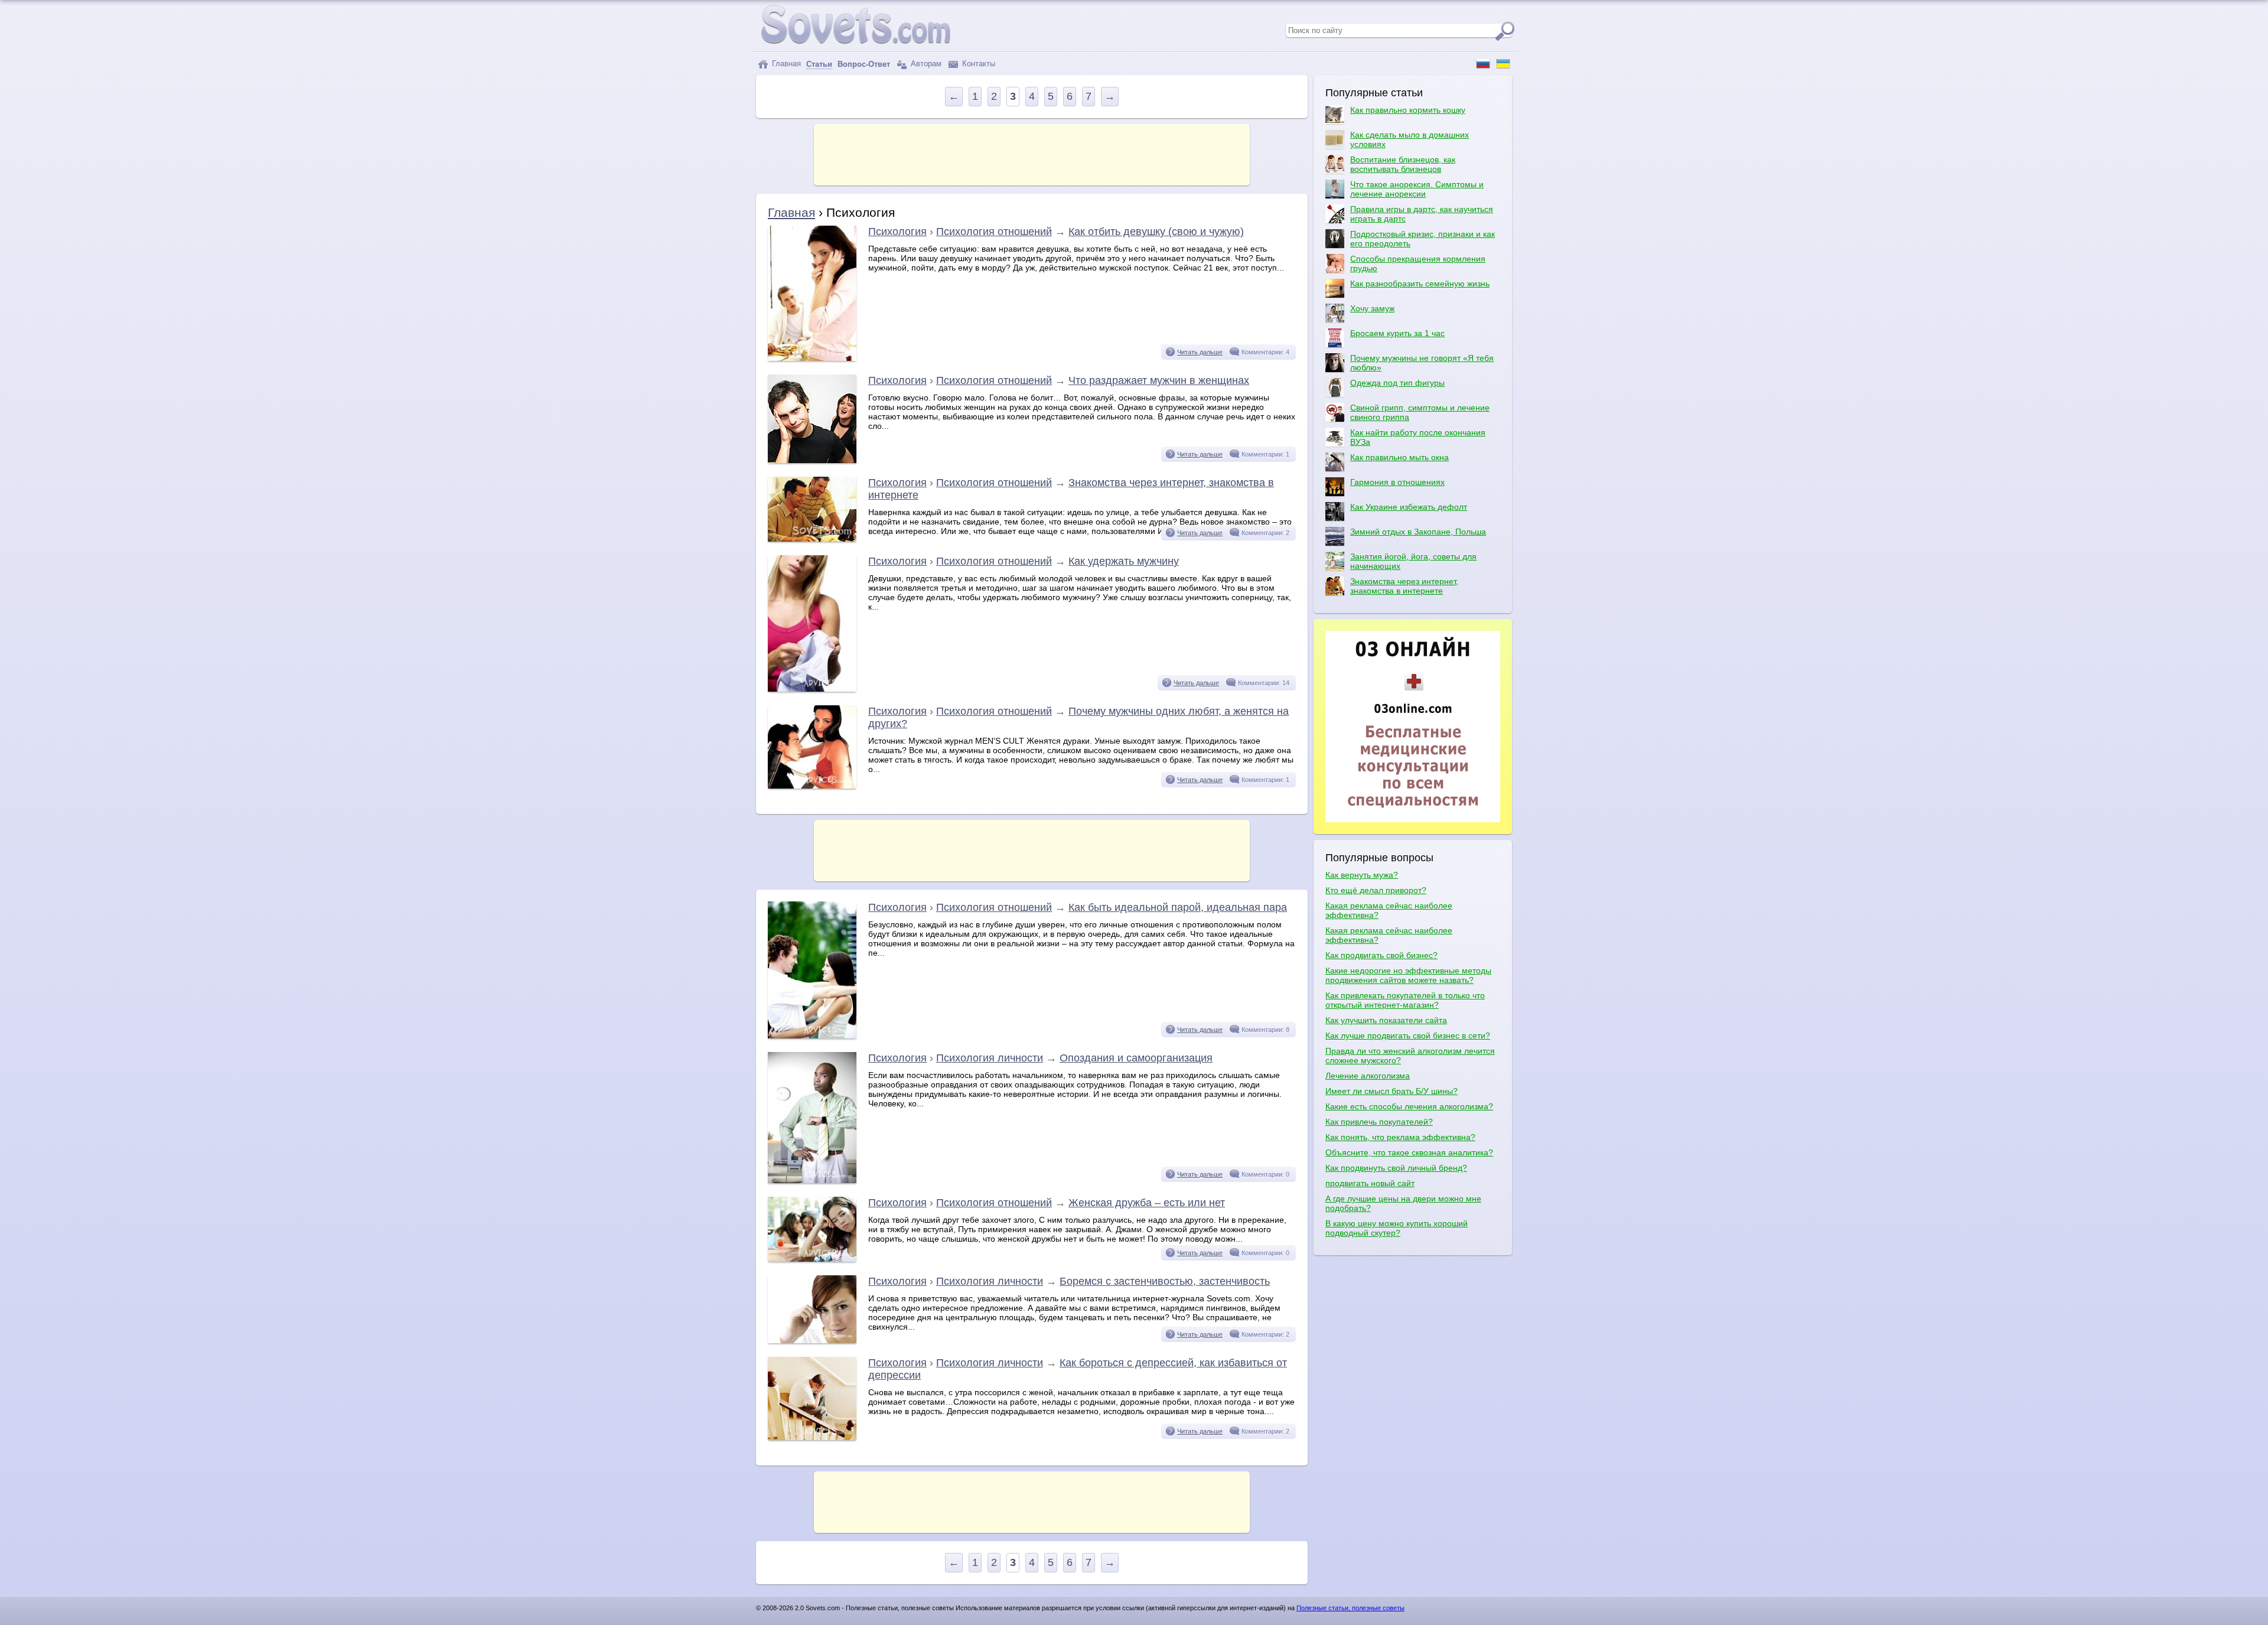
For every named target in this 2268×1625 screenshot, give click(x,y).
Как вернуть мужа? (1362, 875)
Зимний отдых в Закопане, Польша (1418, 532)
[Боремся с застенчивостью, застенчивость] (812, 1340)
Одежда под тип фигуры (1397, 383)
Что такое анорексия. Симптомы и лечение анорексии (1417, 189)
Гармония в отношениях (1397, 482)
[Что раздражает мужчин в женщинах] (812, 460)
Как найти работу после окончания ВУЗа (1418, 437)
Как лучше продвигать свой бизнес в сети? (1408, 1035)
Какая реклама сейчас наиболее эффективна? (1389, 910)
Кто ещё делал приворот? (1376, 890)
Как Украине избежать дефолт (1409, 507)
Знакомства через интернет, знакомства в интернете (1404, 586)
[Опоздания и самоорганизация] (812, 1180)
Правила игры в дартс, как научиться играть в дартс (1422, 214)
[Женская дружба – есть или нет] (812, 1259)
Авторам (925, 63)
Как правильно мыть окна (1399, 457)
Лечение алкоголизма (1368, 1076)
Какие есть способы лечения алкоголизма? (1409, 1106)
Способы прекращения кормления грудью (1418, 263)
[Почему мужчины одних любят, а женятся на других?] (812, 786)
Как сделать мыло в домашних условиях (1410, 139)
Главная (785, 63)
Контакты (977, 63)
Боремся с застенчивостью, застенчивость (1165, 1281)
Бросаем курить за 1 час (1397, 333)
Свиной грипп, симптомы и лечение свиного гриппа (1420, 412)
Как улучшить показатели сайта (1386, 1020)
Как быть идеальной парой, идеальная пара (1178, 907)
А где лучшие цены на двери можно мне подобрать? (1403, 1203)
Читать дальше (1200, 352)
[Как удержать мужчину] (812, 689)
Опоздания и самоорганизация (1136, 1058)
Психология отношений (994, 232)
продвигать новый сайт (1370, 1183)
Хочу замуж (1372, 308)
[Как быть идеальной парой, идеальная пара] (812, 1035)
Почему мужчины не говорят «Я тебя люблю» (1422, 363)
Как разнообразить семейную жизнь (1420, 284)
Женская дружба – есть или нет (1147, 1203)
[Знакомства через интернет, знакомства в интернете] (812, 539)
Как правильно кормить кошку (1408, 110)
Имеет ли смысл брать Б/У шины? (1392, 1091)
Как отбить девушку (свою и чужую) (1156, 232)
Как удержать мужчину (1124, 561)
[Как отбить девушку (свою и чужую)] (812, 358)
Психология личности (990, 1058)
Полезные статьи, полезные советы (1350, 1608)
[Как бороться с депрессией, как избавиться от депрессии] (812, 1437)
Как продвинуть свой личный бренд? (1396, 1168)
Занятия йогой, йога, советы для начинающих (1413, 561)
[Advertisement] (1032, 154)
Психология (897, 232)
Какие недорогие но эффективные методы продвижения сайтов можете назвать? (1408, 975)
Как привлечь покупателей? (1379, 1122)
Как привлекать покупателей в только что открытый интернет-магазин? (1405, 1000)
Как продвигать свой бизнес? (1381, 955)
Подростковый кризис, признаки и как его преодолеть (1423, 239)
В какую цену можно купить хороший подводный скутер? (1397, 1228)
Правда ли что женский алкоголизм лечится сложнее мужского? (1410, 1056)
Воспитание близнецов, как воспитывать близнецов (1403, 164)
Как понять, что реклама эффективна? (1400, 1137)
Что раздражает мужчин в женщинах (1159, 380)
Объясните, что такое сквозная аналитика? (1409, 1152)
